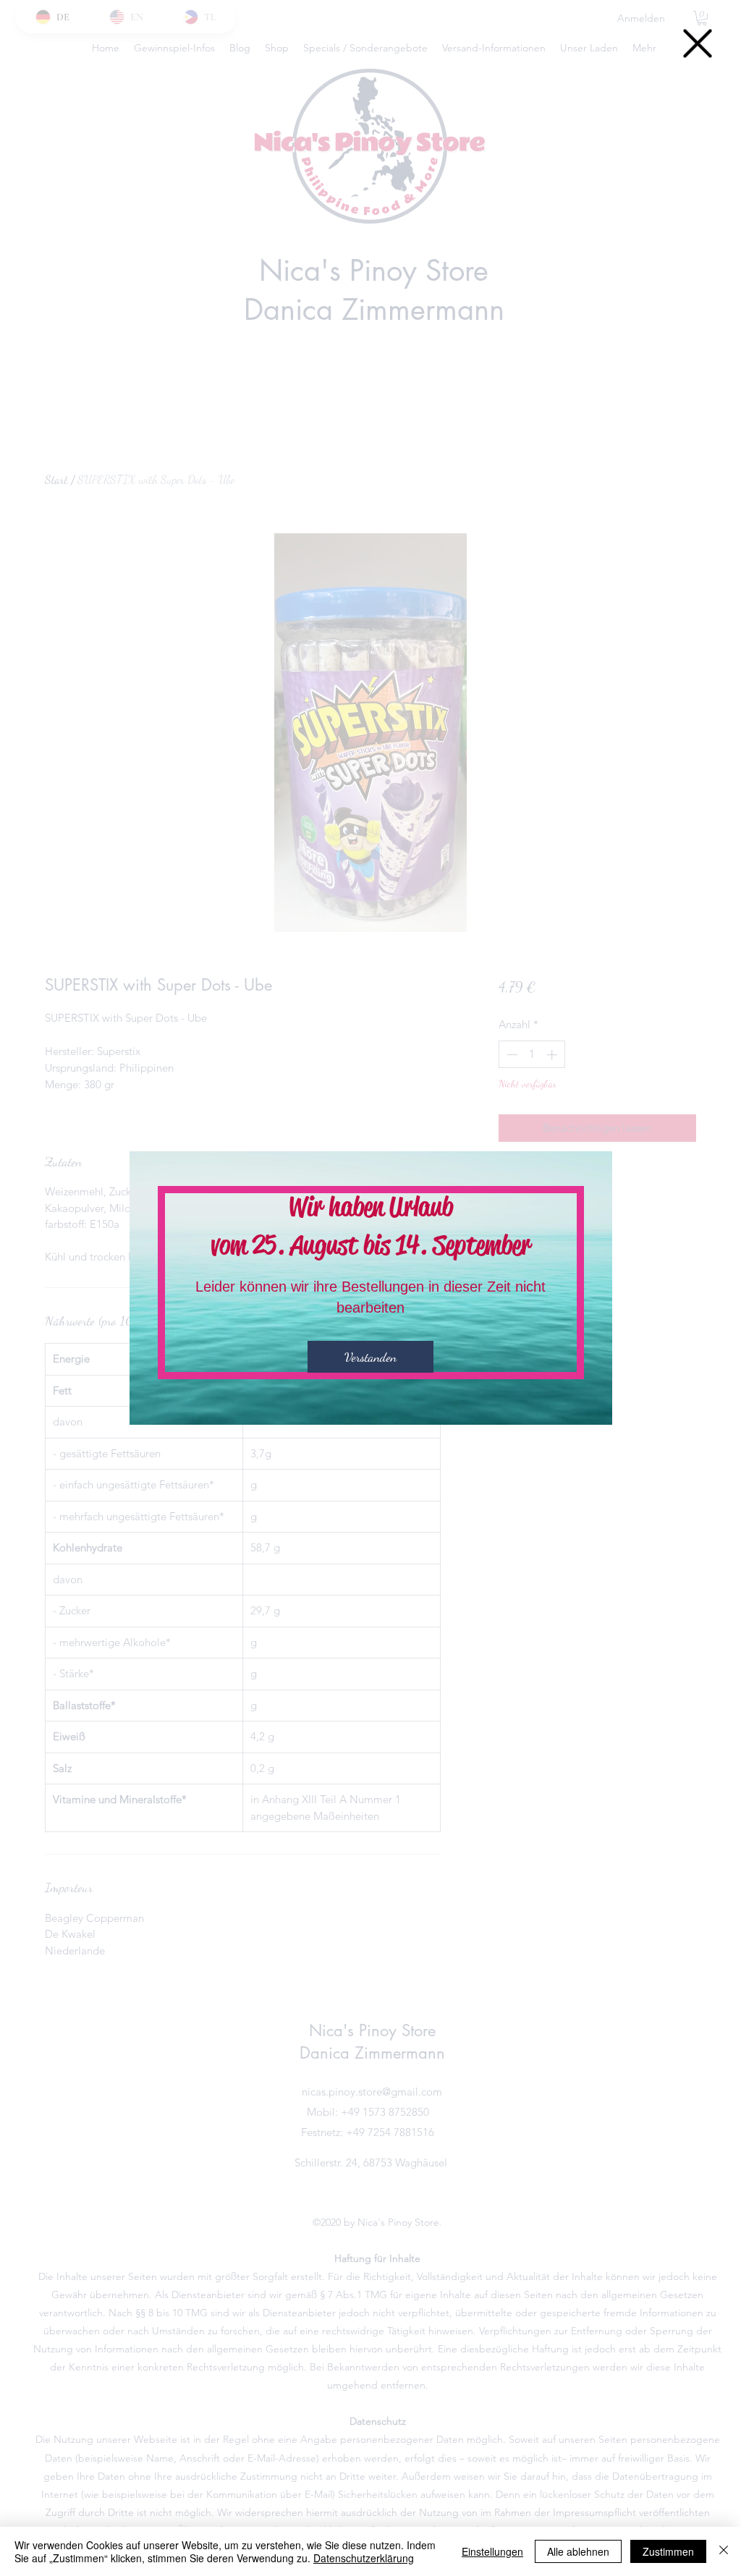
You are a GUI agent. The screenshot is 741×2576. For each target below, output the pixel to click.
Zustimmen (668, 2551)
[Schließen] (724, 2551)
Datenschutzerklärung (364, 2558)
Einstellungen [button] (492, 2551)
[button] (698, 43)
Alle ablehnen (578, 2551)
